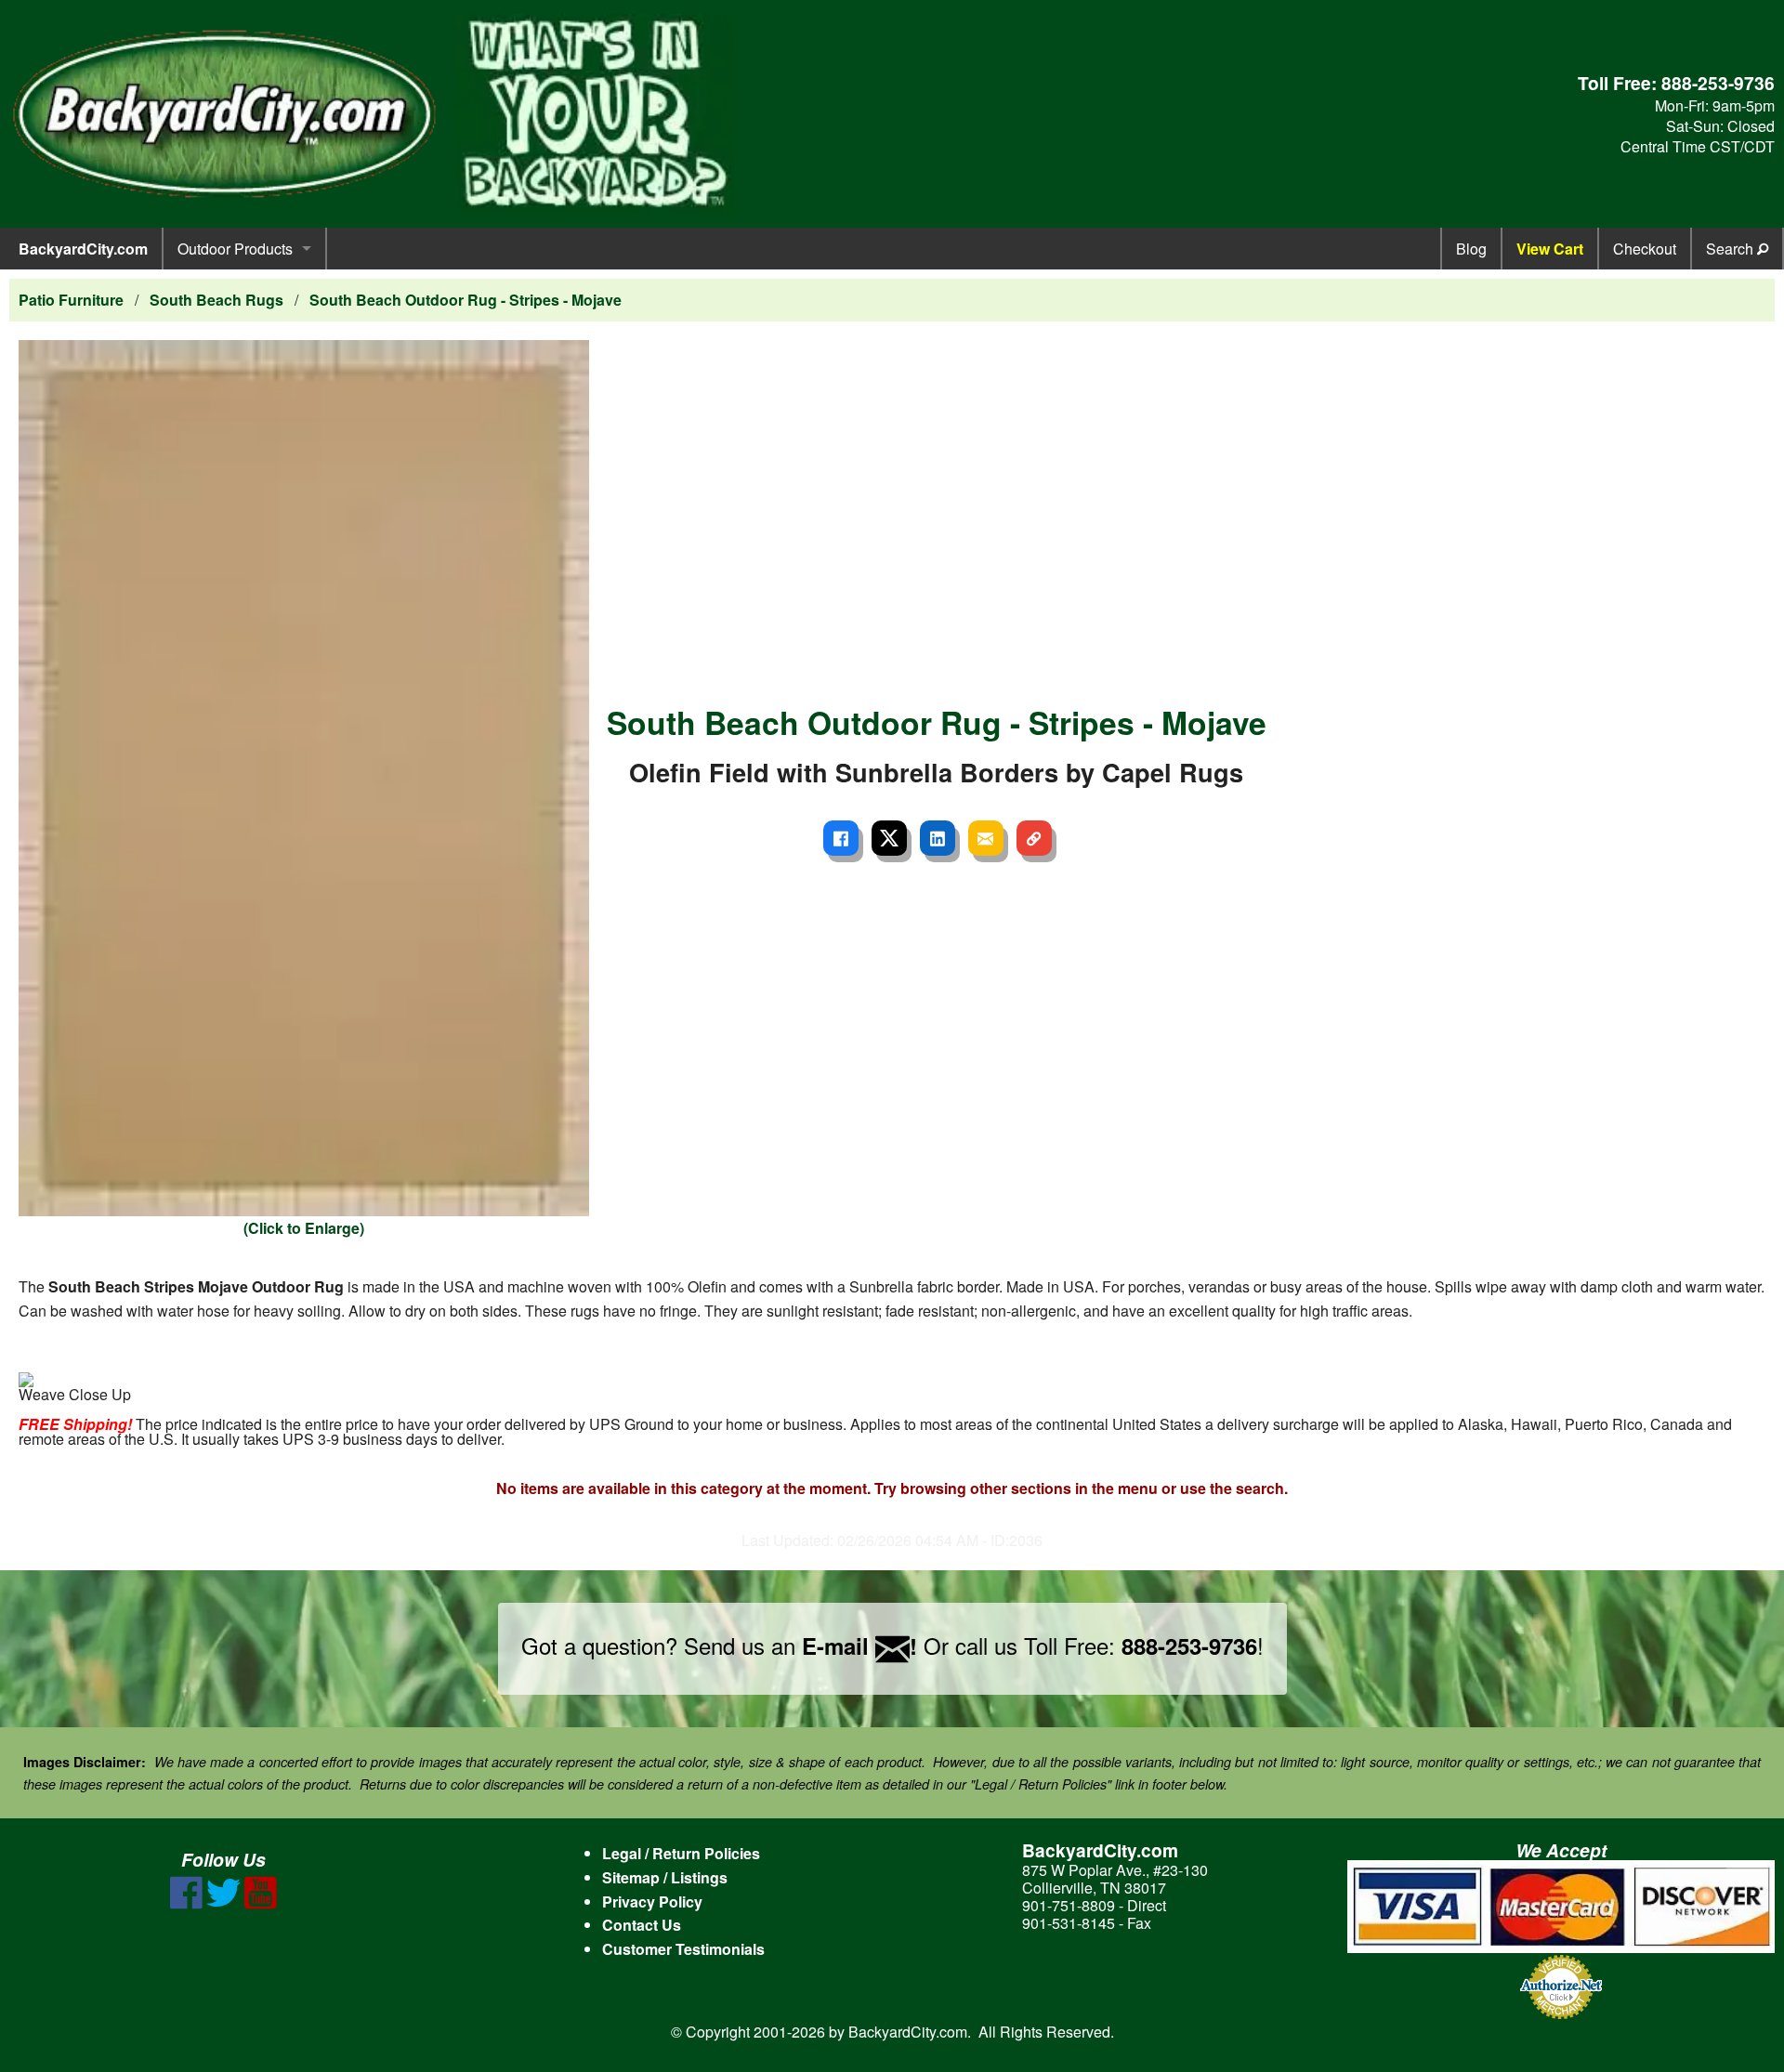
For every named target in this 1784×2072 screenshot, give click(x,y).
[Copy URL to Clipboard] (1034, 838)
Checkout (1645, 249)
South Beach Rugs (216, 300)
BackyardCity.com (83, 249)
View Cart (1550, 249)
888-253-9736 (1718, 83)
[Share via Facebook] (841, 838)
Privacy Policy (652, 1902)
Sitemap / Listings (665, 1877)
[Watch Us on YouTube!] (261, 1903)
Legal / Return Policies (681, 1853)
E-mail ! (859, 1646)
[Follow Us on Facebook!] (186, 1903)
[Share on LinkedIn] (938, 838)
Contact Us (642, 1925)
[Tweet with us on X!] (223, 1903)
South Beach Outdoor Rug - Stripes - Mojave (466, 300)
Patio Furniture (71, 300)
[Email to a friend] (986, 838)
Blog (1471, 249)
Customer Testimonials (683, 1949)
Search (1732, 249)
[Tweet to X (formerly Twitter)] (889, 838)
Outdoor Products (235, 249)
